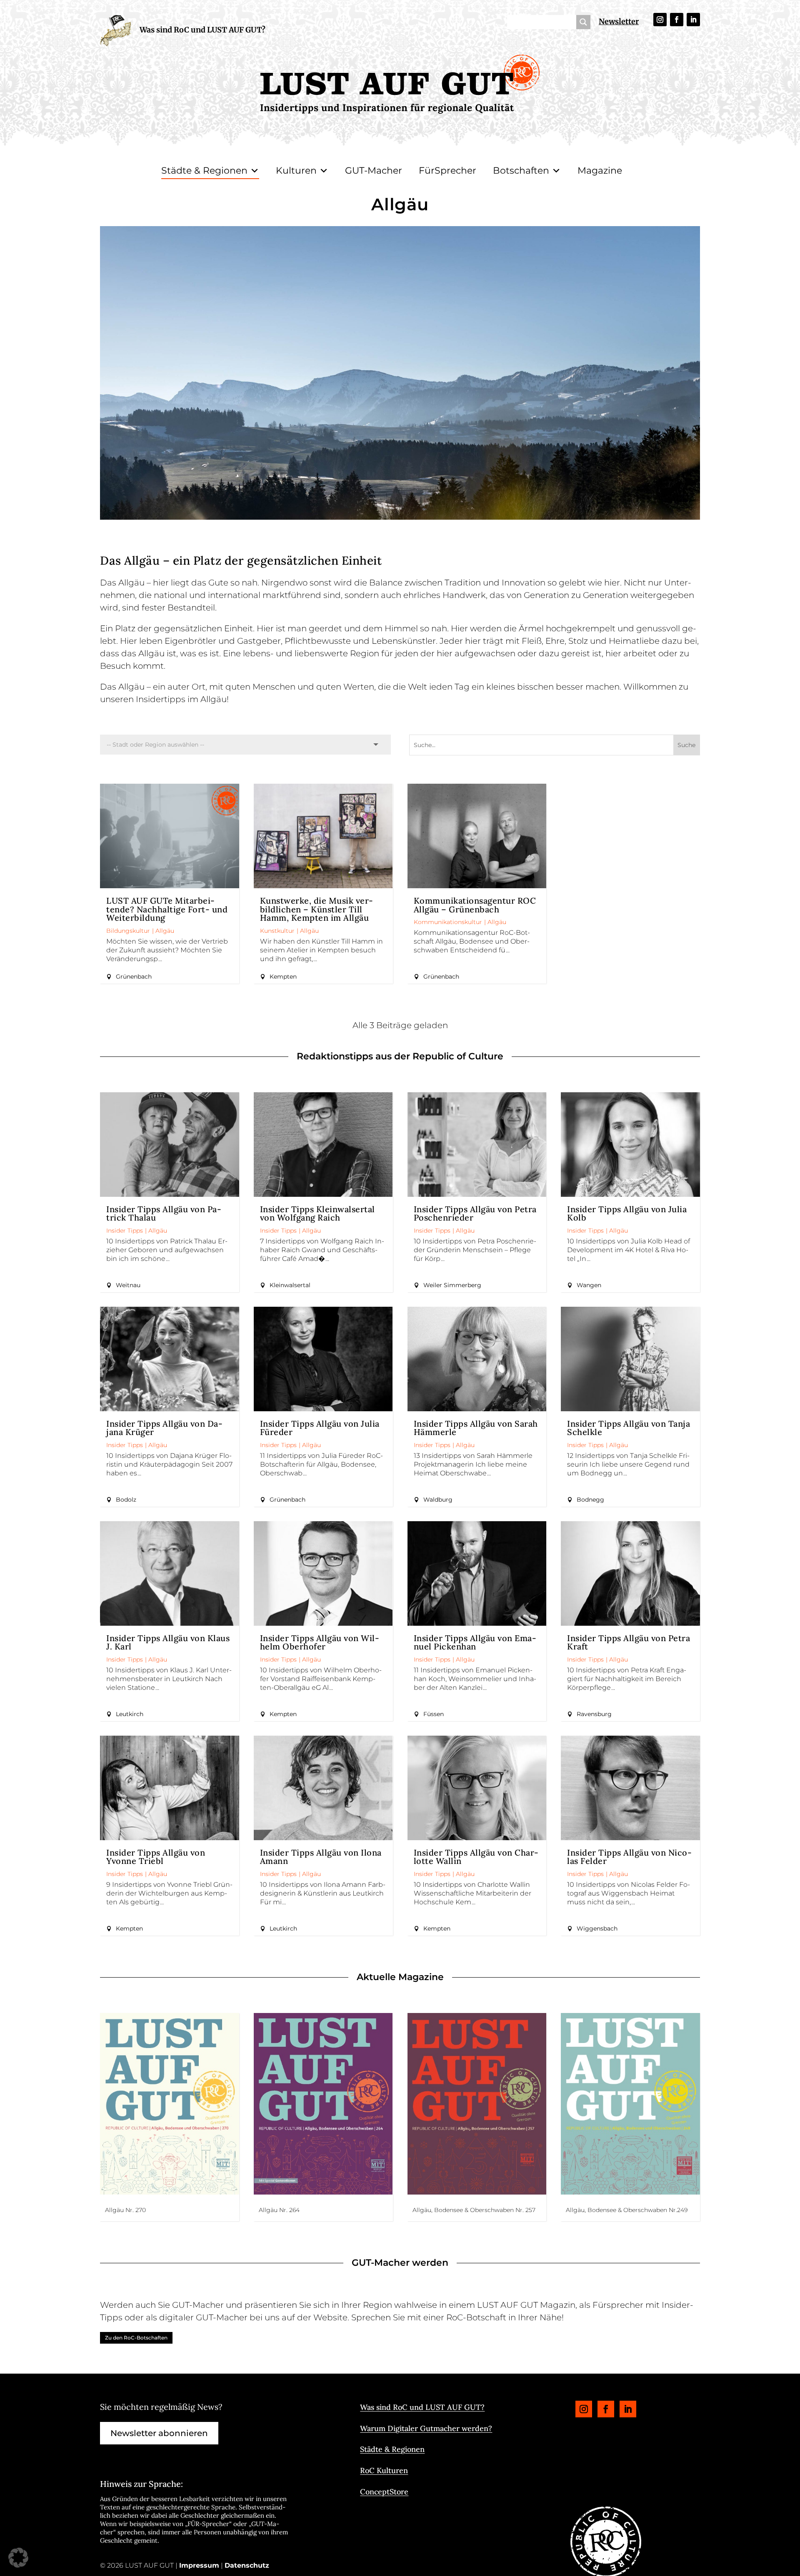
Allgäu (165, 931)
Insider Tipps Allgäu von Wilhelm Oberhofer (320, 1642)
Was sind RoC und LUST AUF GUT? (202, 30)
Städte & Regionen (204, 171)
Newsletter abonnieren (159, 2433)
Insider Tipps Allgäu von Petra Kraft (629, 1642)
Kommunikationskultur (448, 922)
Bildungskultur (128, 931)
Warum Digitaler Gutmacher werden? (426, 2428)
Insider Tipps (125, 1231)
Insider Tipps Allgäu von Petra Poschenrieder (475, 1213)
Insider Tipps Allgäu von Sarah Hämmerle (476, 1428)
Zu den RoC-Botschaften (136, 2338)
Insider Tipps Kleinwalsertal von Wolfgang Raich (317, 1213)
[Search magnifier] (583, 22)
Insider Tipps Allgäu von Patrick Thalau (164, 1213)
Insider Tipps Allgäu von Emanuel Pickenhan (475, 1642)
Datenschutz (247, 2565)
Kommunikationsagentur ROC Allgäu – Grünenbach (475, 905)
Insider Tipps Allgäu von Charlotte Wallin (476, 1857)
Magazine (600, 171)
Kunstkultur (277, 931)
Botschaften (521, 171)
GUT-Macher (374, 171)
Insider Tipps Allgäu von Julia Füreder (320, 1428)
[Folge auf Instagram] (660, 20)
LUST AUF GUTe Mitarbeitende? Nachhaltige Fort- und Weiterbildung (167, 909)
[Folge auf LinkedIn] (693, 20)
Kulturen (296, 171)
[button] (18, 2558)
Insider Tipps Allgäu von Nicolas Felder (629, 1857)
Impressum (199, 2565)
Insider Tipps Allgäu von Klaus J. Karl (168, 1642)
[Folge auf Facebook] (677, 20)
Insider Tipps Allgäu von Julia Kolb (627, 1213)
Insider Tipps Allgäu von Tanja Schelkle (629, 1428)
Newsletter (619, 21)
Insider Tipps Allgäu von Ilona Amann (321, 1857)
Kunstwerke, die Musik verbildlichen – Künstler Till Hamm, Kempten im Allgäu (317, 909)
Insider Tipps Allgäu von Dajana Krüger (164, 1428)
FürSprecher (447, 171)
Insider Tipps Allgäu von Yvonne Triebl (156, 1857)
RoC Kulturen (384, 2470)
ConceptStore (384, 2492)
